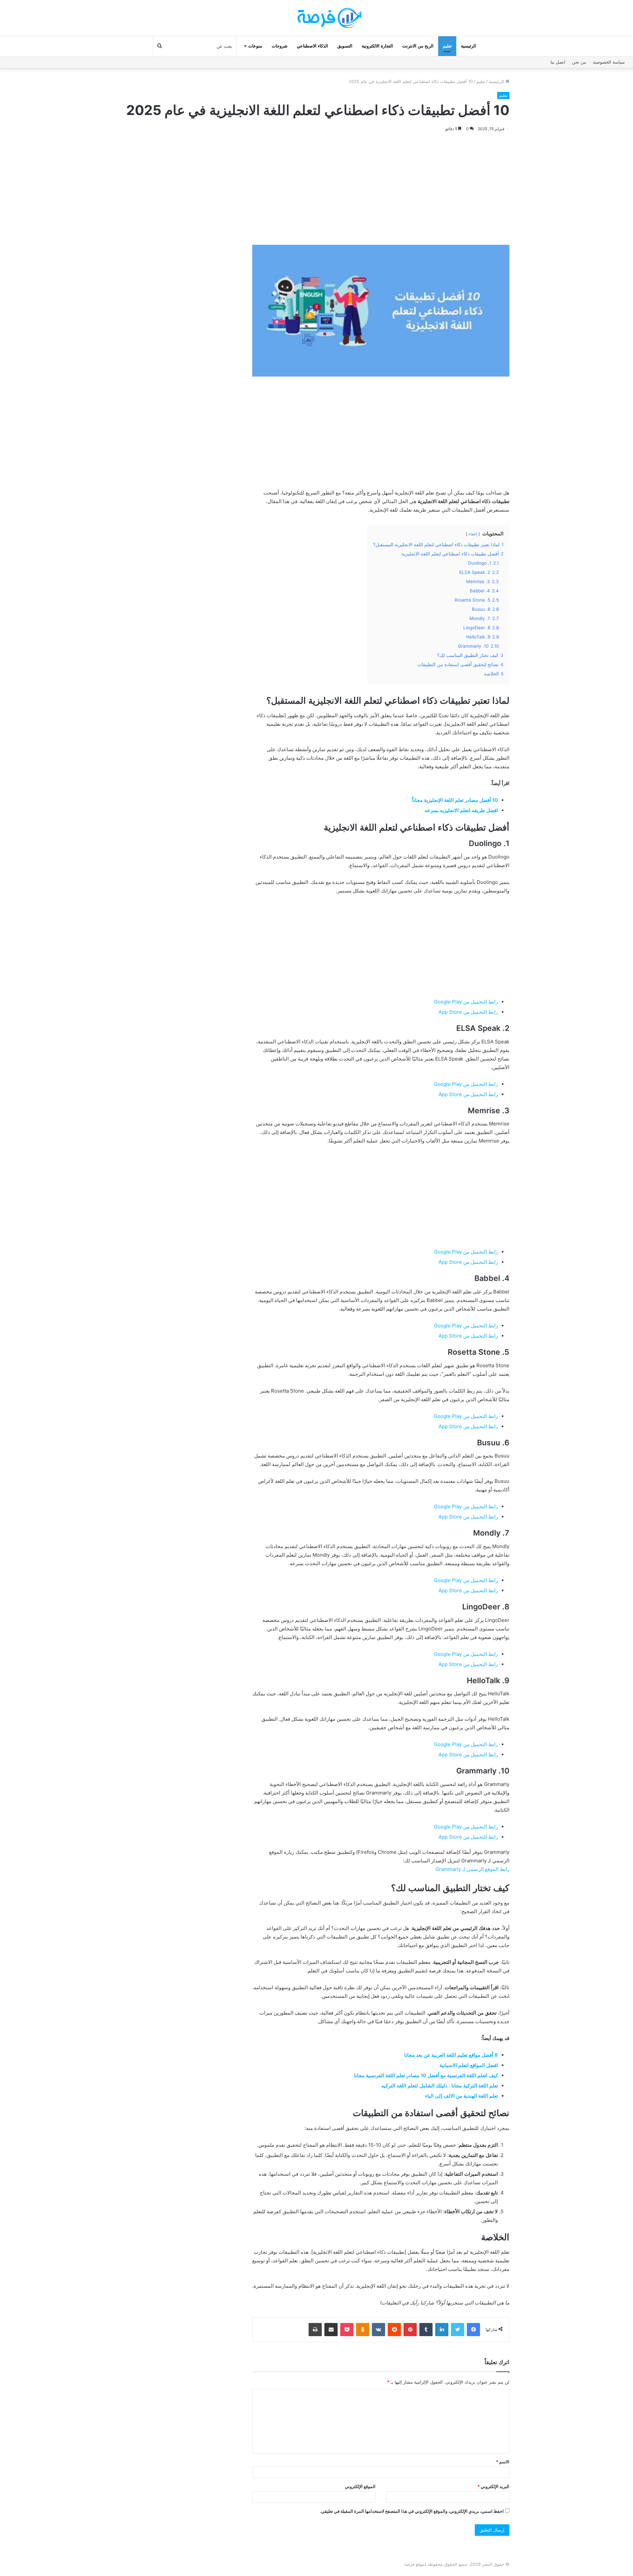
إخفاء (473, 534)
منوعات (255, 46)
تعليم (447, 46)
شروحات (280, 46)
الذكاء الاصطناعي (312, 46)
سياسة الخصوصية (609, 62)
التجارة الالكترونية (377, 46)
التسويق (345, 46)
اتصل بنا (558, 62)
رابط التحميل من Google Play (466, 1002)
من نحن (579, 62)
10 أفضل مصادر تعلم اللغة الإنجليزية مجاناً (455, 800)
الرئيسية (468, 46)
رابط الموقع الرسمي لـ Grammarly (472, 1869)
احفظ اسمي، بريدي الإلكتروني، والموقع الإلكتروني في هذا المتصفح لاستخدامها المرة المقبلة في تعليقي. (412, 2511)
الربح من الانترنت (418, 46)
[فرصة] (316, 18)
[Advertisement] (381, 189)
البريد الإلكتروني (493, 2486)
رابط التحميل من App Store (468, 1012)
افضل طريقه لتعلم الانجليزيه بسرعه (461, 810)
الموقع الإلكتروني (360, 2486)
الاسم (503, 2462)
